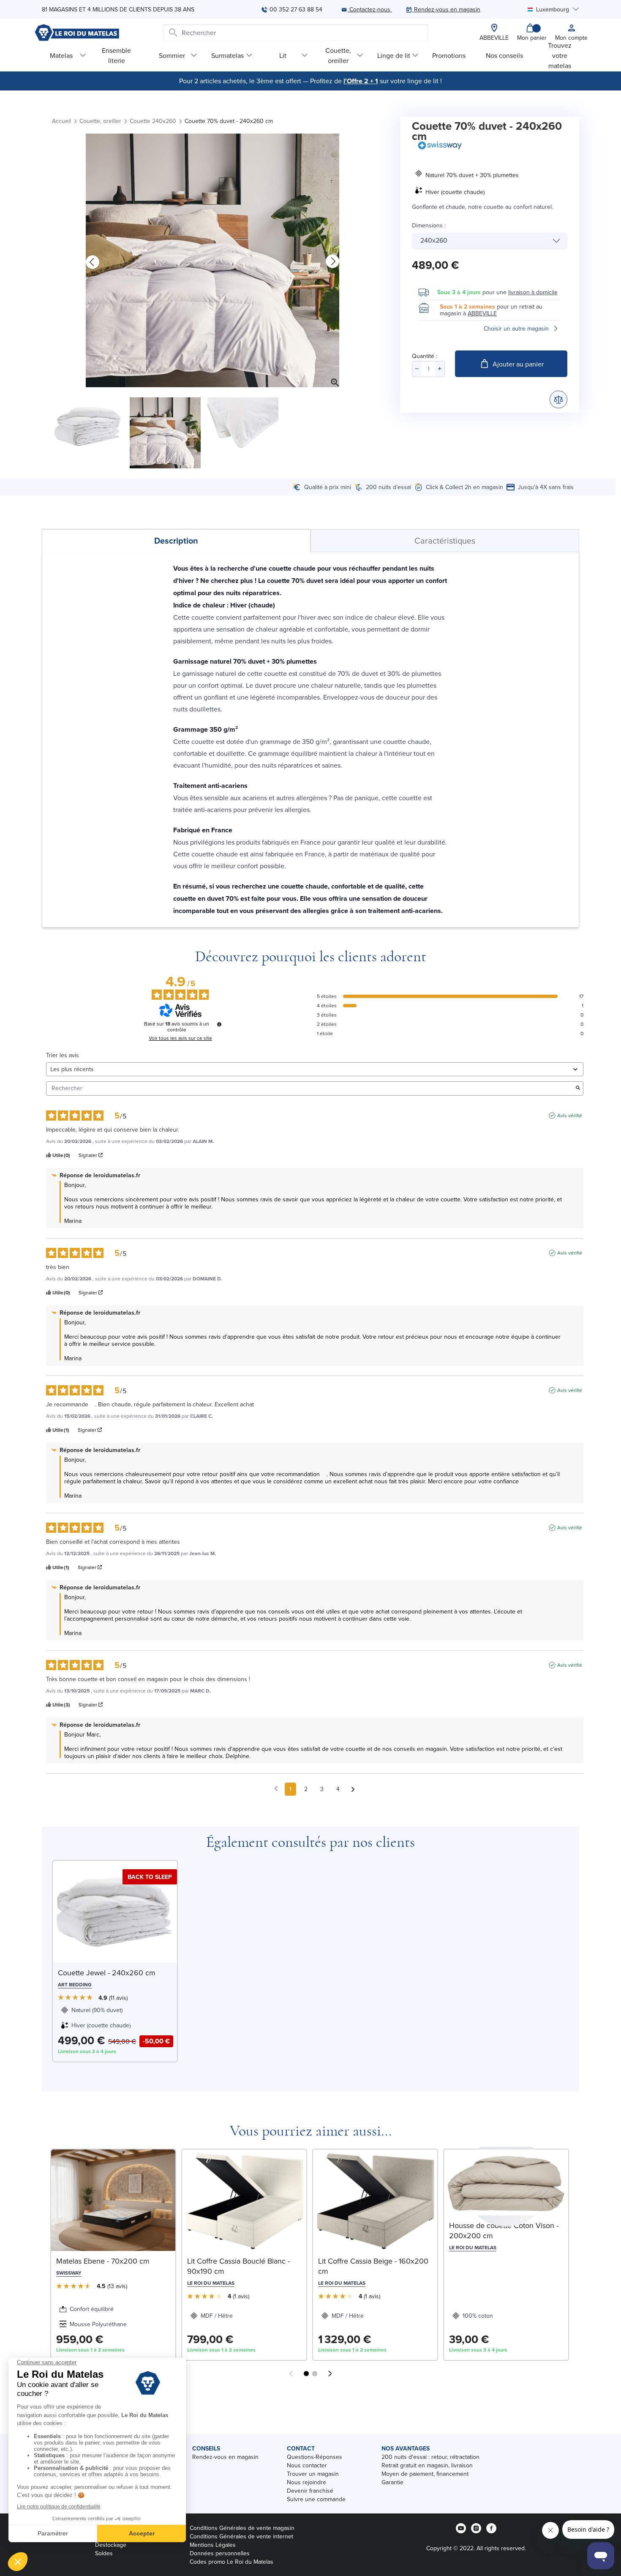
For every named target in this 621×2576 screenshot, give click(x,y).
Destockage (111, 2545)
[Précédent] (93, 262)
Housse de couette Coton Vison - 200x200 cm (504, 2230)
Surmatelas (227, 55)
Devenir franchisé (310, 2491)
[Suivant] (332, 262)
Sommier (172, 55)
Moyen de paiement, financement (425, 2474)
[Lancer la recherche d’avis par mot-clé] (578, 1088)
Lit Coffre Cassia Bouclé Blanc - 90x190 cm (238, 2266)
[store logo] (77, 33)
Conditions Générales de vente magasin (242, 2528)
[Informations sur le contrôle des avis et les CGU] (219, 1024)
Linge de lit (394, 55)
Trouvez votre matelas (560, 55)
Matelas (61, 55)
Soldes (104, 2553)
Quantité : (425, 356)
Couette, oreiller (338, 55)
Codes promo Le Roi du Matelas (232, 2562)
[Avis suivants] (353, 1790)
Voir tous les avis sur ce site (180, 1038)
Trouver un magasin (313, 2474)
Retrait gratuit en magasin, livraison (427, 2465)
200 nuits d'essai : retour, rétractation (430, 2457)
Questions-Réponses (315, 2457)
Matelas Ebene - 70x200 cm (103, 2261)
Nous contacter (307, 2465)
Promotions (449, 55)
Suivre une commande (316, 2499)
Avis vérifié (570, 1116)
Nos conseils (504, 55)
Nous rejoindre (306, 2482)
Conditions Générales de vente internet (241, 2536)
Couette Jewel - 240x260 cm (107, 1973)
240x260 (434, 240)
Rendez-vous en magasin (225, 2457)
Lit (283, 55)
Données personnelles (220, 2553)
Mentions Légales (213, 2545)
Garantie (392, 2482)
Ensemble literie (116, 55)
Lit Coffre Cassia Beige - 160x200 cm (373, 2266)
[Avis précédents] (276, 1788)
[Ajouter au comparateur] (558, 399)
